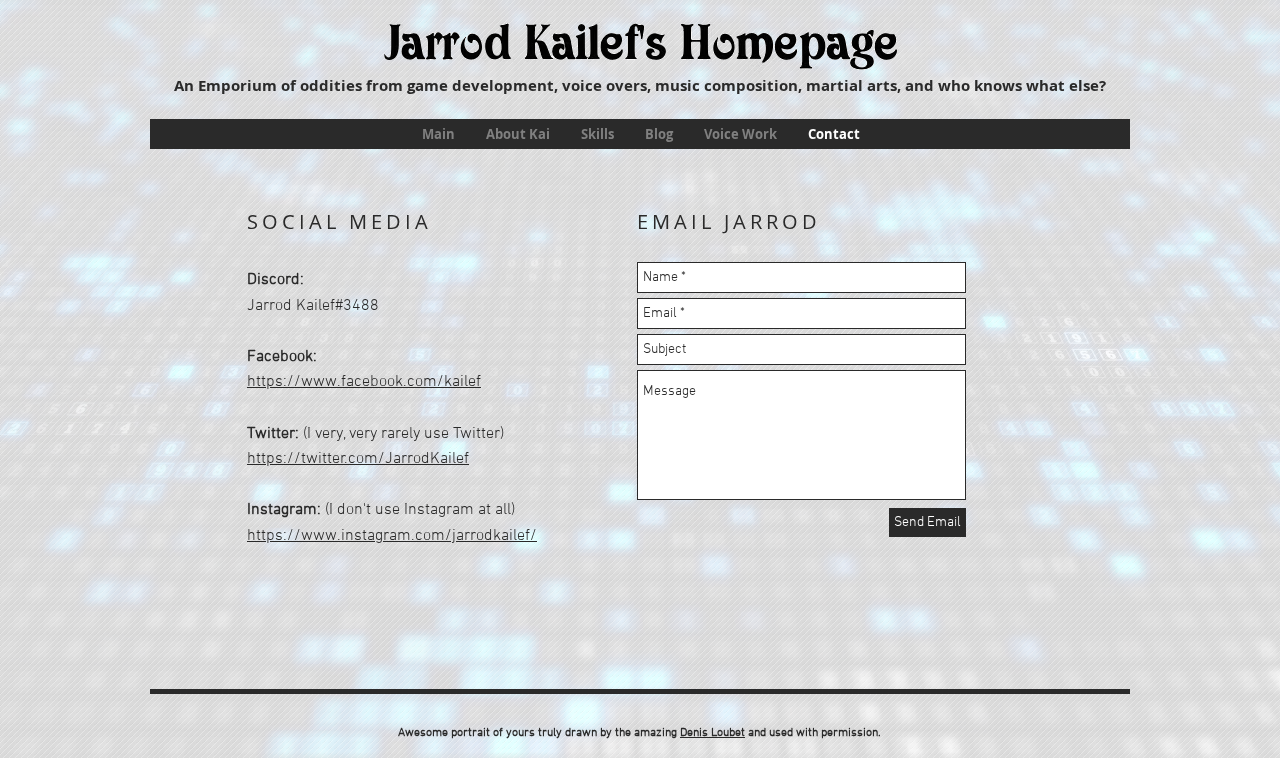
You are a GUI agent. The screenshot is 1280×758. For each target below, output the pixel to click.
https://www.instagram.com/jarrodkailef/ (392, 536)
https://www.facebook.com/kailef (364, 382)
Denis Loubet (712, 733)
